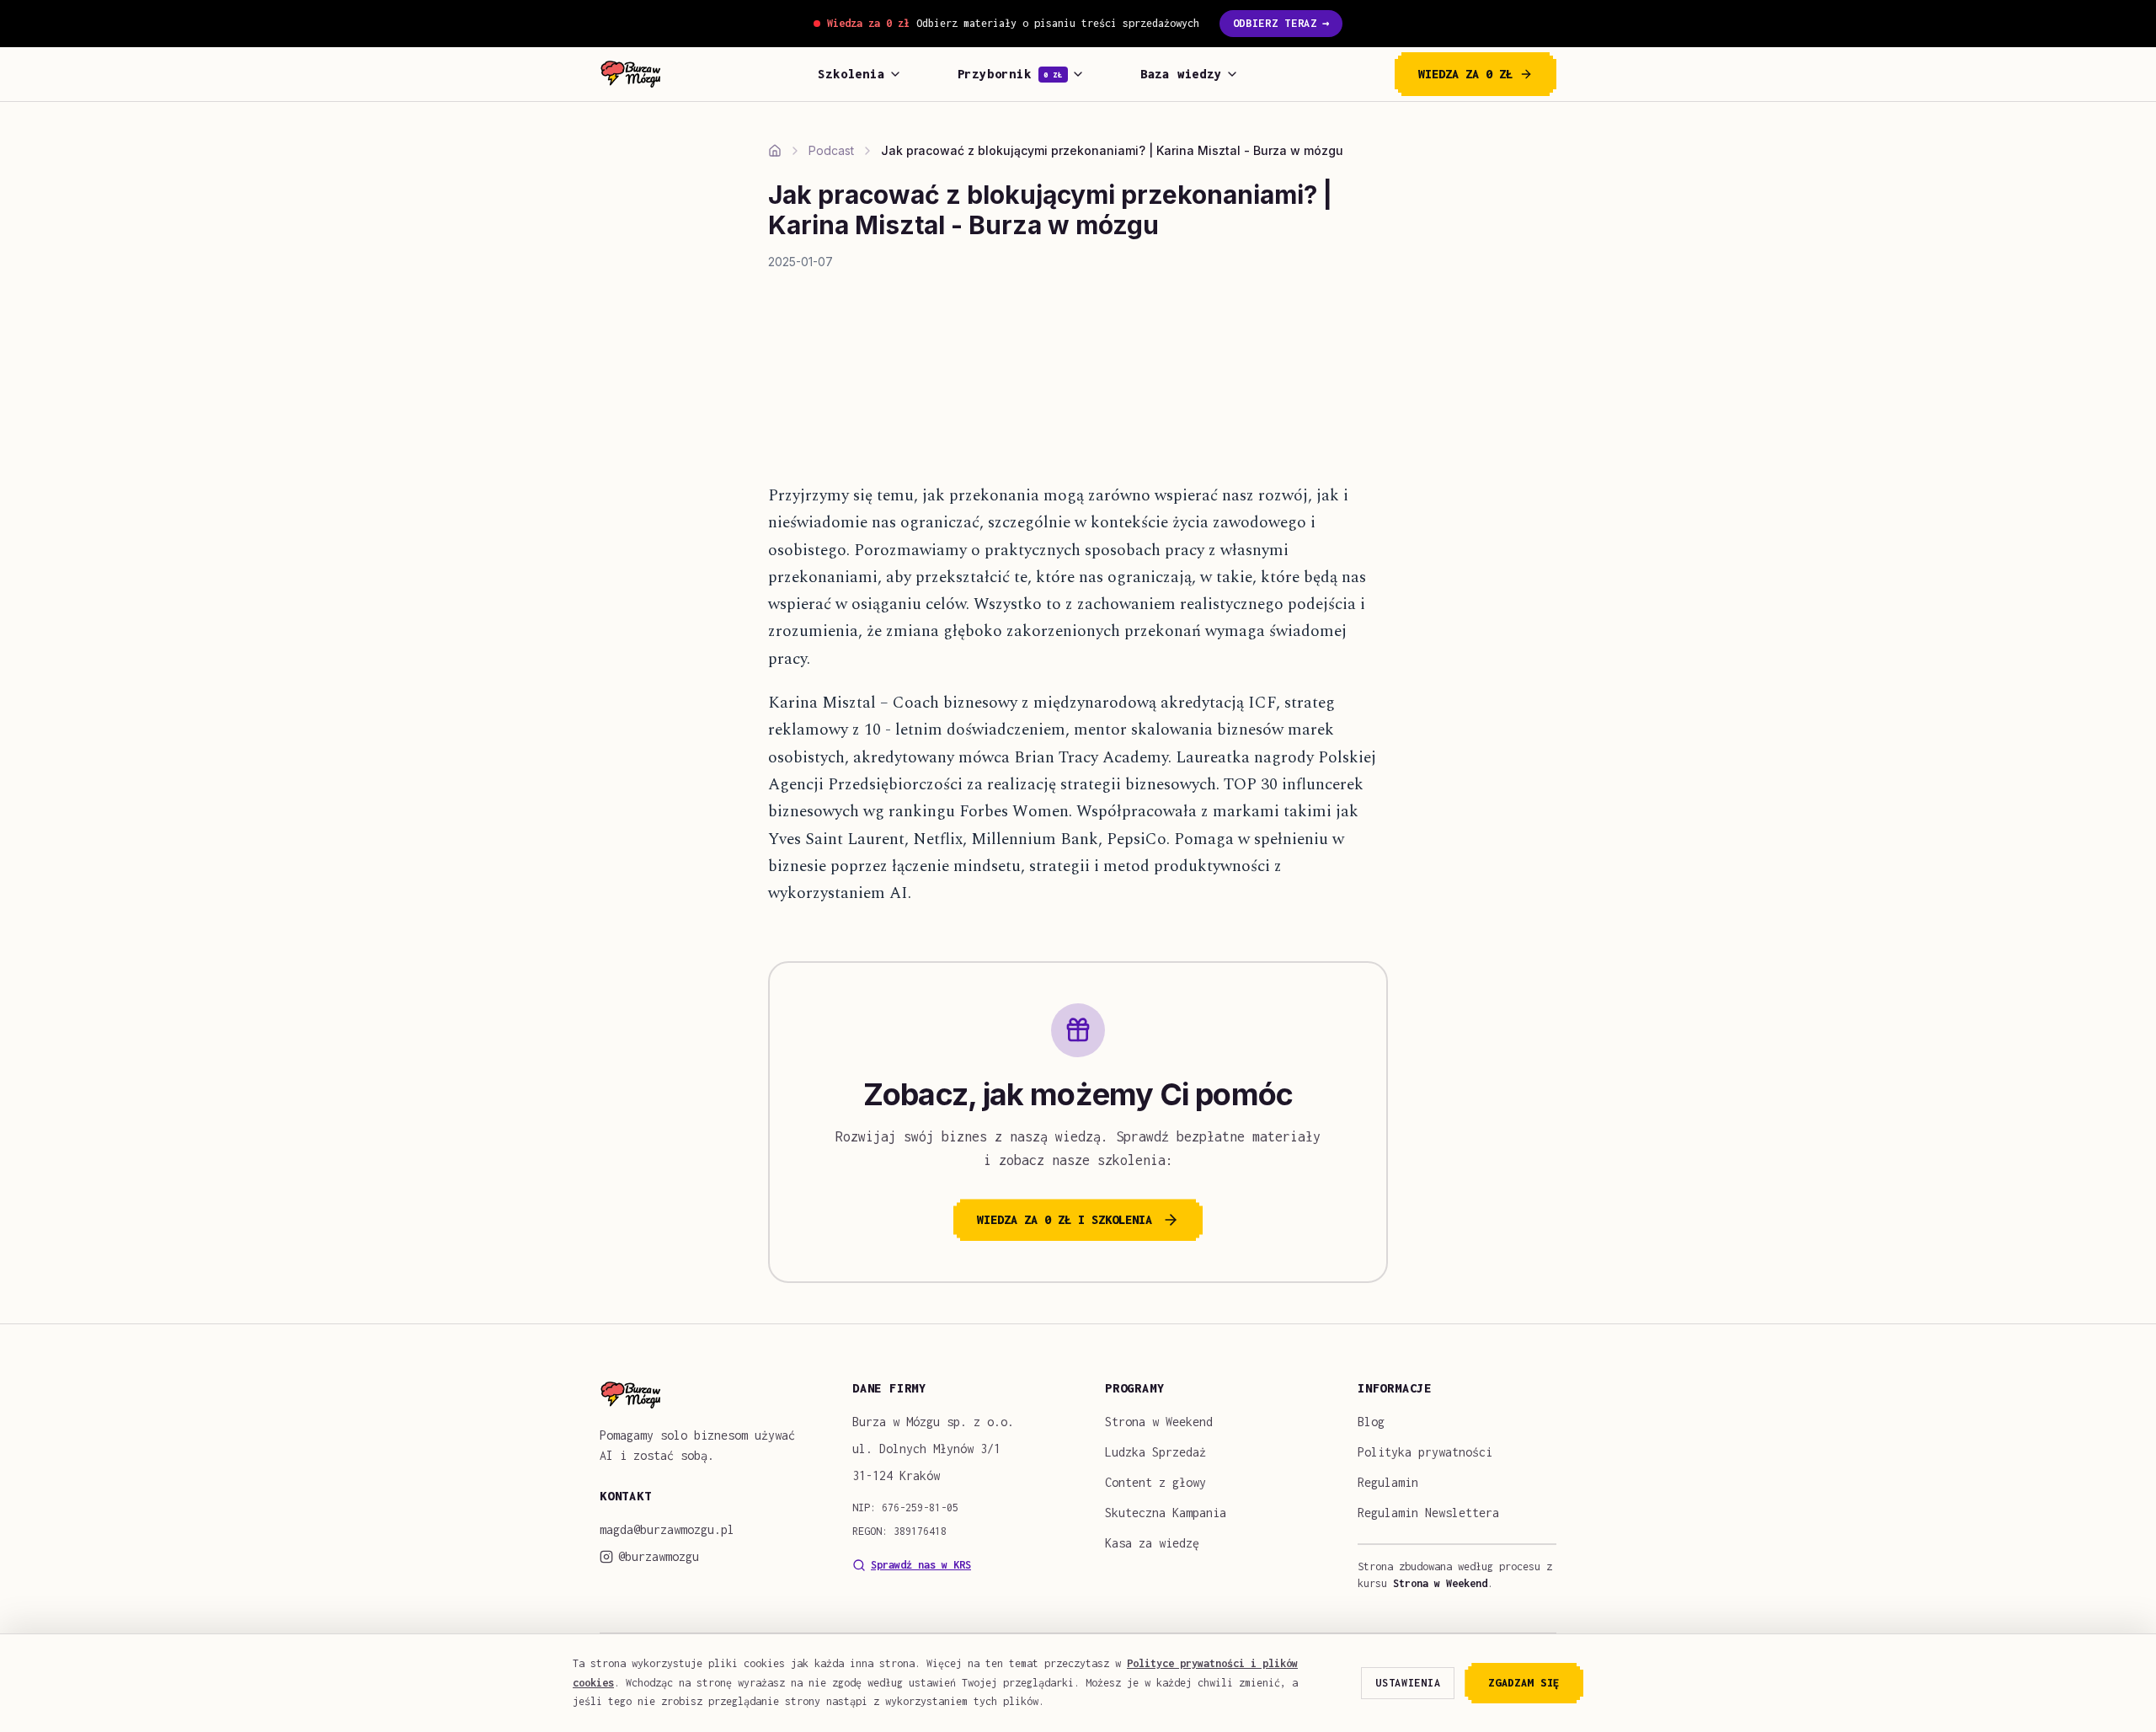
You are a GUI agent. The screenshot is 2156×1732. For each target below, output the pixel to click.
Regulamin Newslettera (1428, 1513)
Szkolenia (851, 74)
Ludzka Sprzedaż (1155, 1452)
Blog (1371, 1422)
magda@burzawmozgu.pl (667, 1529)
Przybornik (1010, 74)
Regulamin (1388, 1482)
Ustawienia (1408, 1683)
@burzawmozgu (659, 1556)
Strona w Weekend (1159, 1422)
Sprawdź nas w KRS (921, 1565)
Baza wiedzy (1181, 74)
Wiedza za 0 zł (1465, 74)
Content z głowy (1155, 1482)
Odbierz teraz (1281, 23)
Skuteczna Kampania (1166, 1513)
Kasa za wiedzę (1152, 1543)
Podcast (831, 150)
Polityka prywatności (1425, 1452)
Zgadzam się (1524, 1683)
